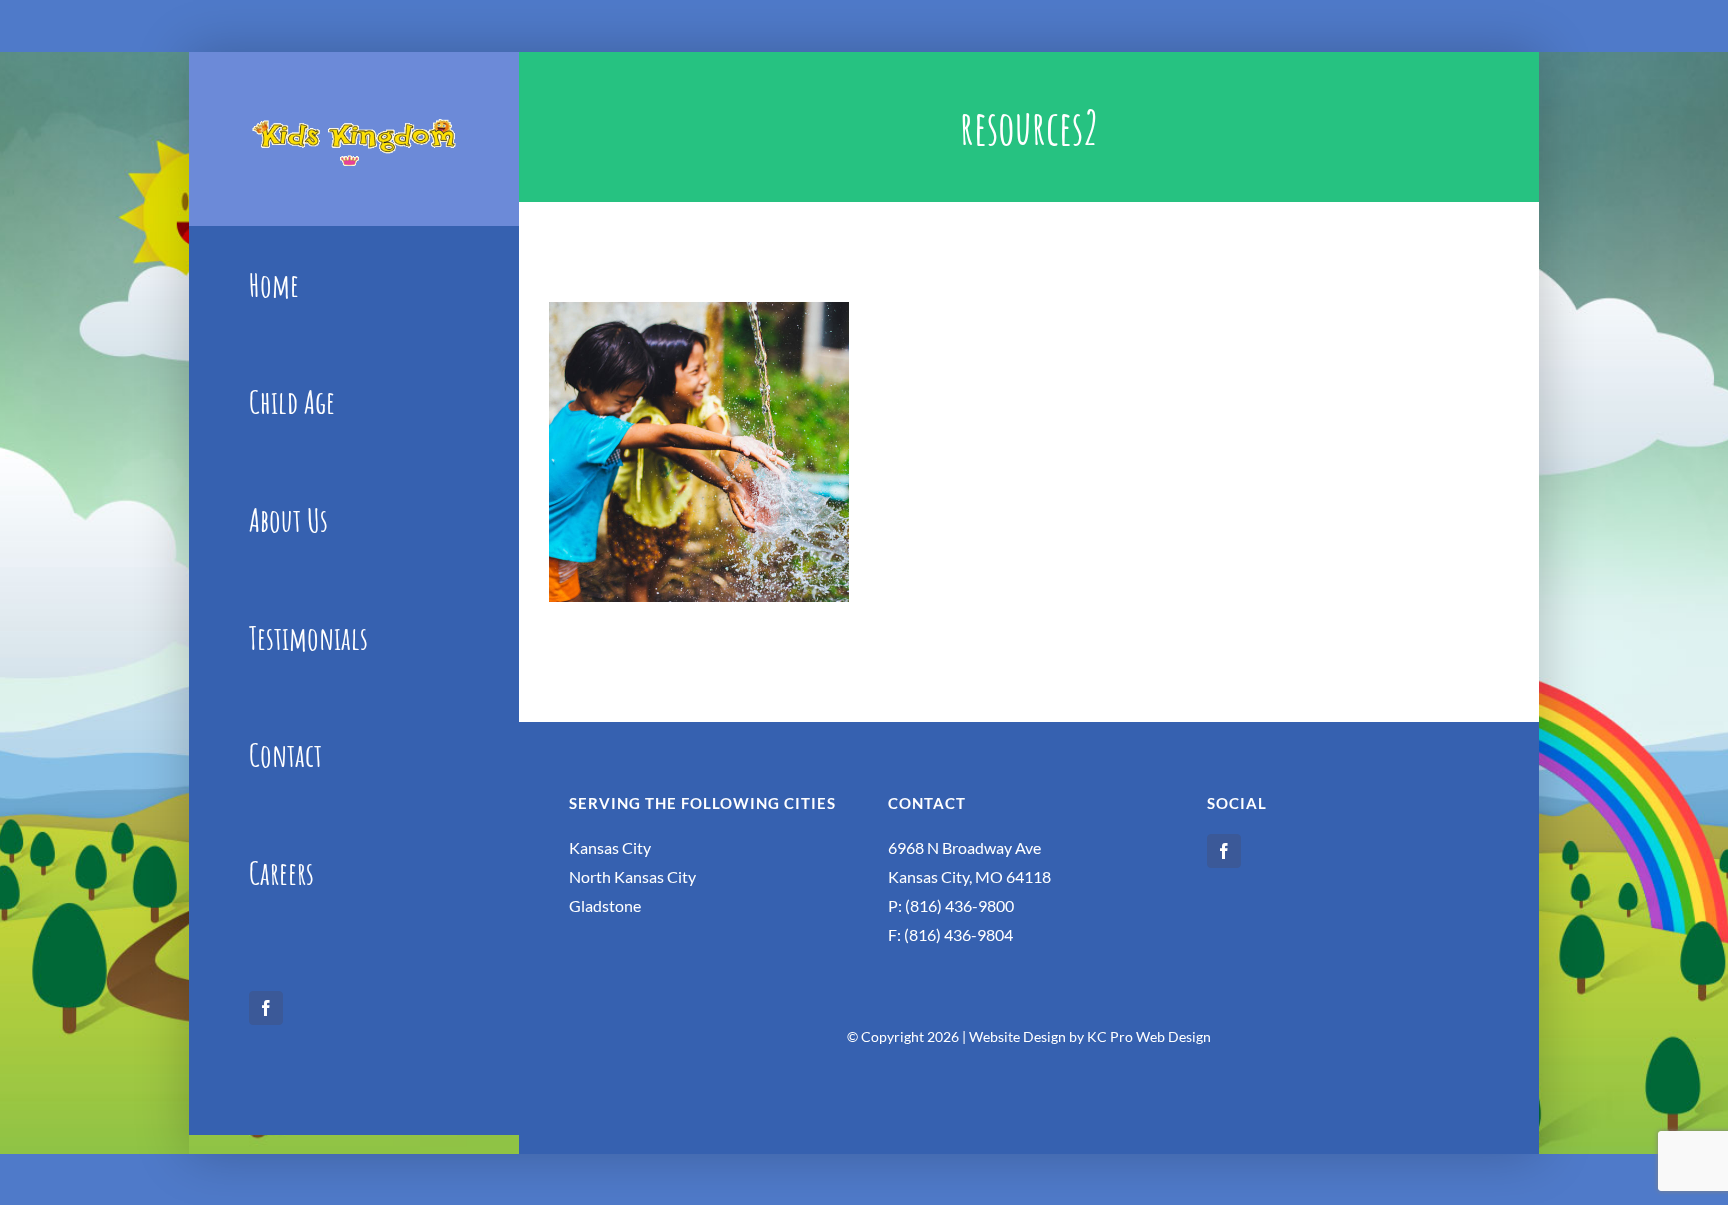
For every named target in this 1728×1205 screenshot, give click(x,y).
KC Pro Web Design (1149, 1036)
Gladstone (605, 905)
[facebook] (266, 1008)
